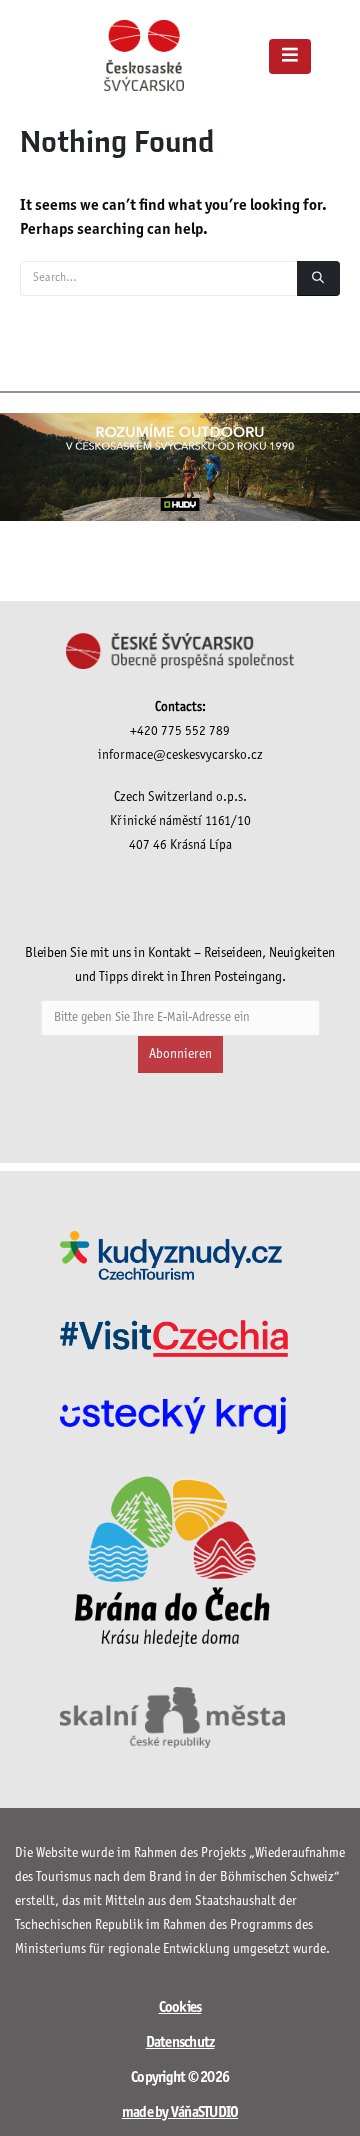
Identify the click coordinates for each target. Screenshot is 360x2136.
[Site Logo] (144, 55)
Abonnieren (180, 1054)
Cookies (180, 2008)
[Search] (318, 278)
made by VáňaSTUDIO (180, 2113)
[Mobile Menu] (290, 56)
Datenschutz (180, 2043)
